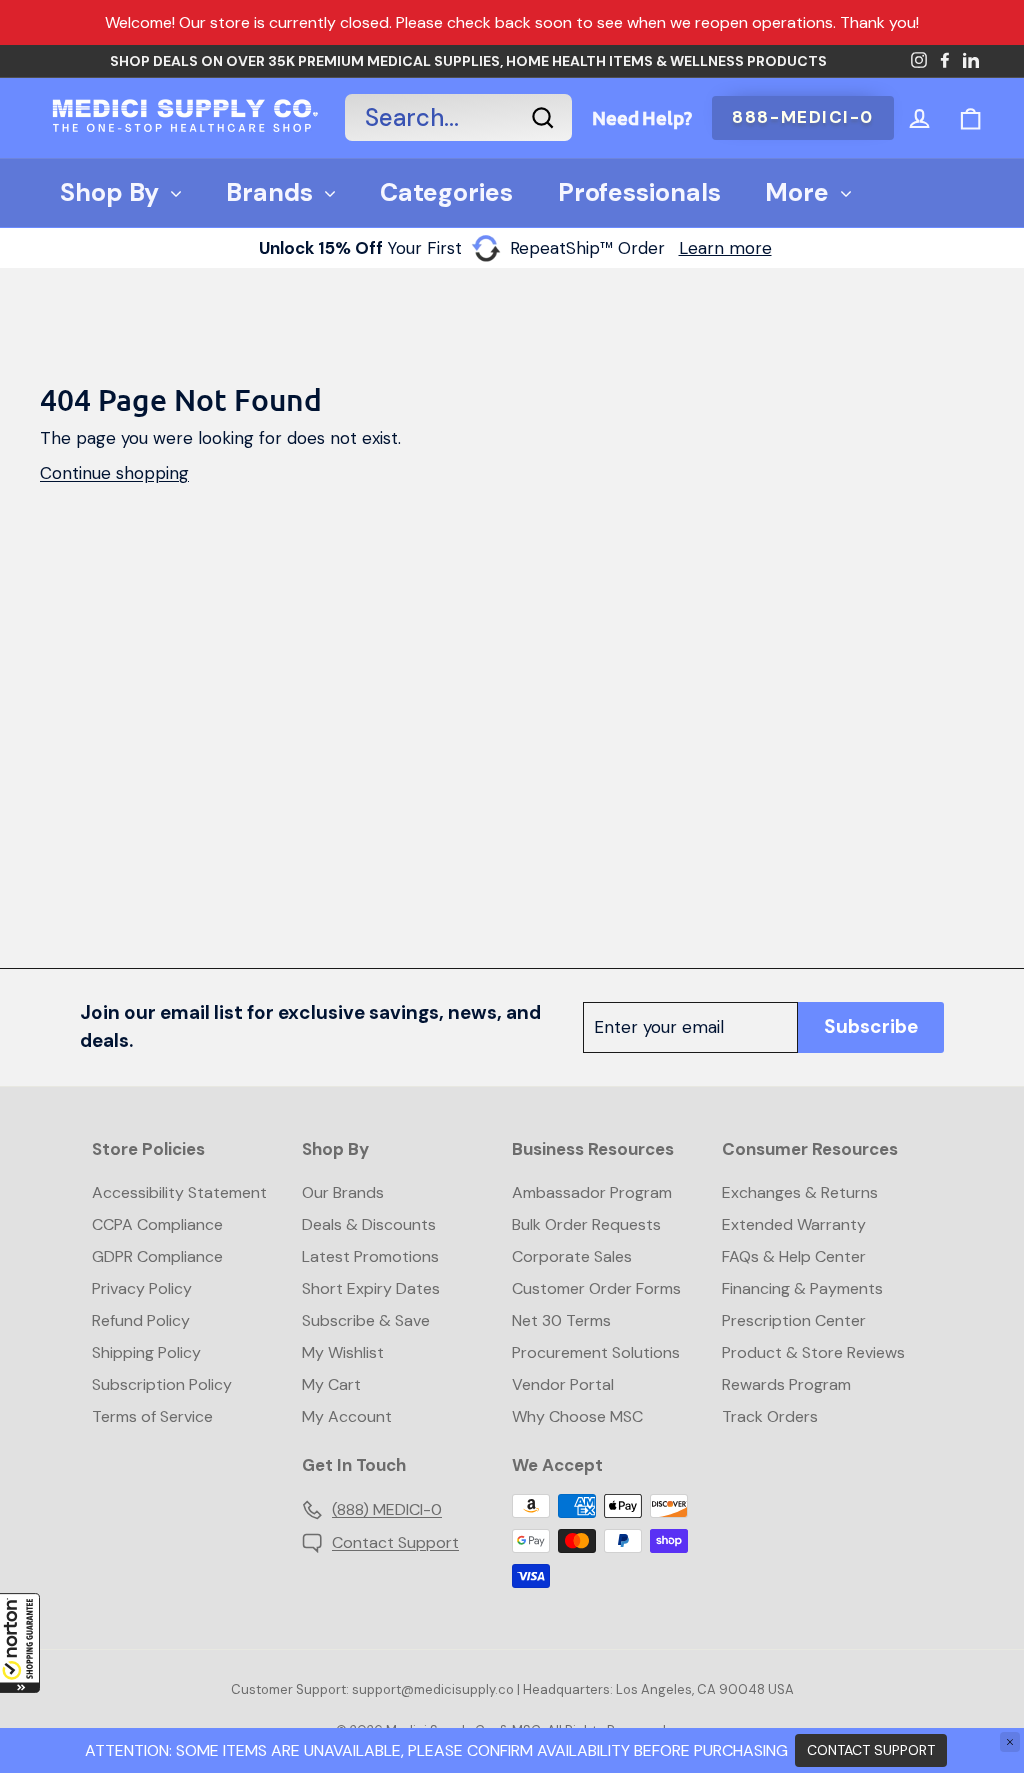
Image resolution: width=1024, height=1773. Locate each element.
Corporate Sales (572, 1256)
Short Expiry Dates (371, 1288)
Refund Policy (141, 1320)
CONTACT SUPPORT (871, 1750)
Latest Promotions (370, 1256)
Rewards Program (786, 1384)
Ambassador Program (592, 1192)
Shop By (109, 192)
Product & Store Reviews (813, 1352)
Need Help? (642, 117)
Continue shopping (114, 473)
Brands (269, 192)
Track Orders (770, 1416)
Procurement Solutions (596, 1352)
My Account (347, 1416)
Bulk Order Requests (586, 1224)
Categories (446, 192)
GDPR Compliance (157, 1256)
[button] (20, 1643)
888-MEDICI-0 (803, 117)
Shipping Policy (146, 1352)
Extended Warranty (794, 1224)
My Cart (331, 1384)
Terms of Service (152, 1416)
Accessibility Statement (179, 1192)
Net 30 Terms (561, 1320)
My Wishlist (343, 1352)
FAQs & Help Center (794, 1256)
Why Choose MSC (577, 1416)
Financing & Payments (802, 1288)
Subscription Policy (162, 1384)
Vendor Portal (563, 1384)
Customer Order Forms (596, 1288)
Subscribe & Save (366, 1320)
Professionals (639, 192)
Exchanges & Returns (800, 1192)
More (797, 192)
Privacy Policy (142, 1288)
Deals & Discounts (369, 1224)
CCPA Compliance (157, 1224)
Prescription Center (794, 1320)
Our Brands (343, 1192)
